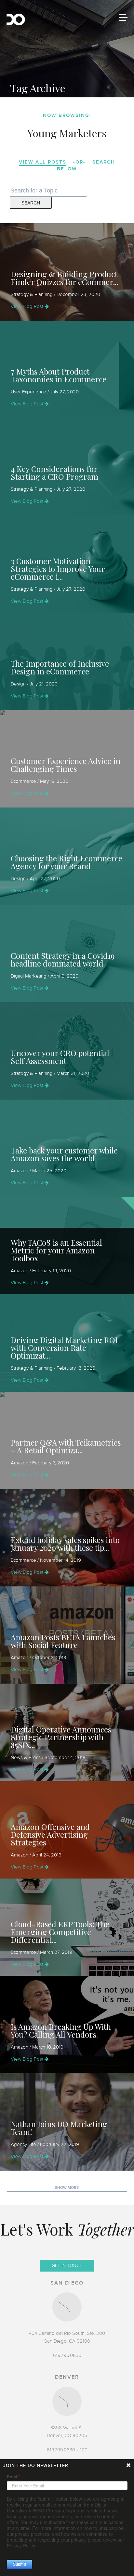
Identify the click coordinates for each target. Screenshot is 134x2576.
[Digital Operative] (16, 20)
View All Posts (43, 162)
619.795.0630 (67, 2355)
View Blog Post (28, 306)
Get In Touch (67, 2266)
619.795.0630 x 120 (67, 2450)
